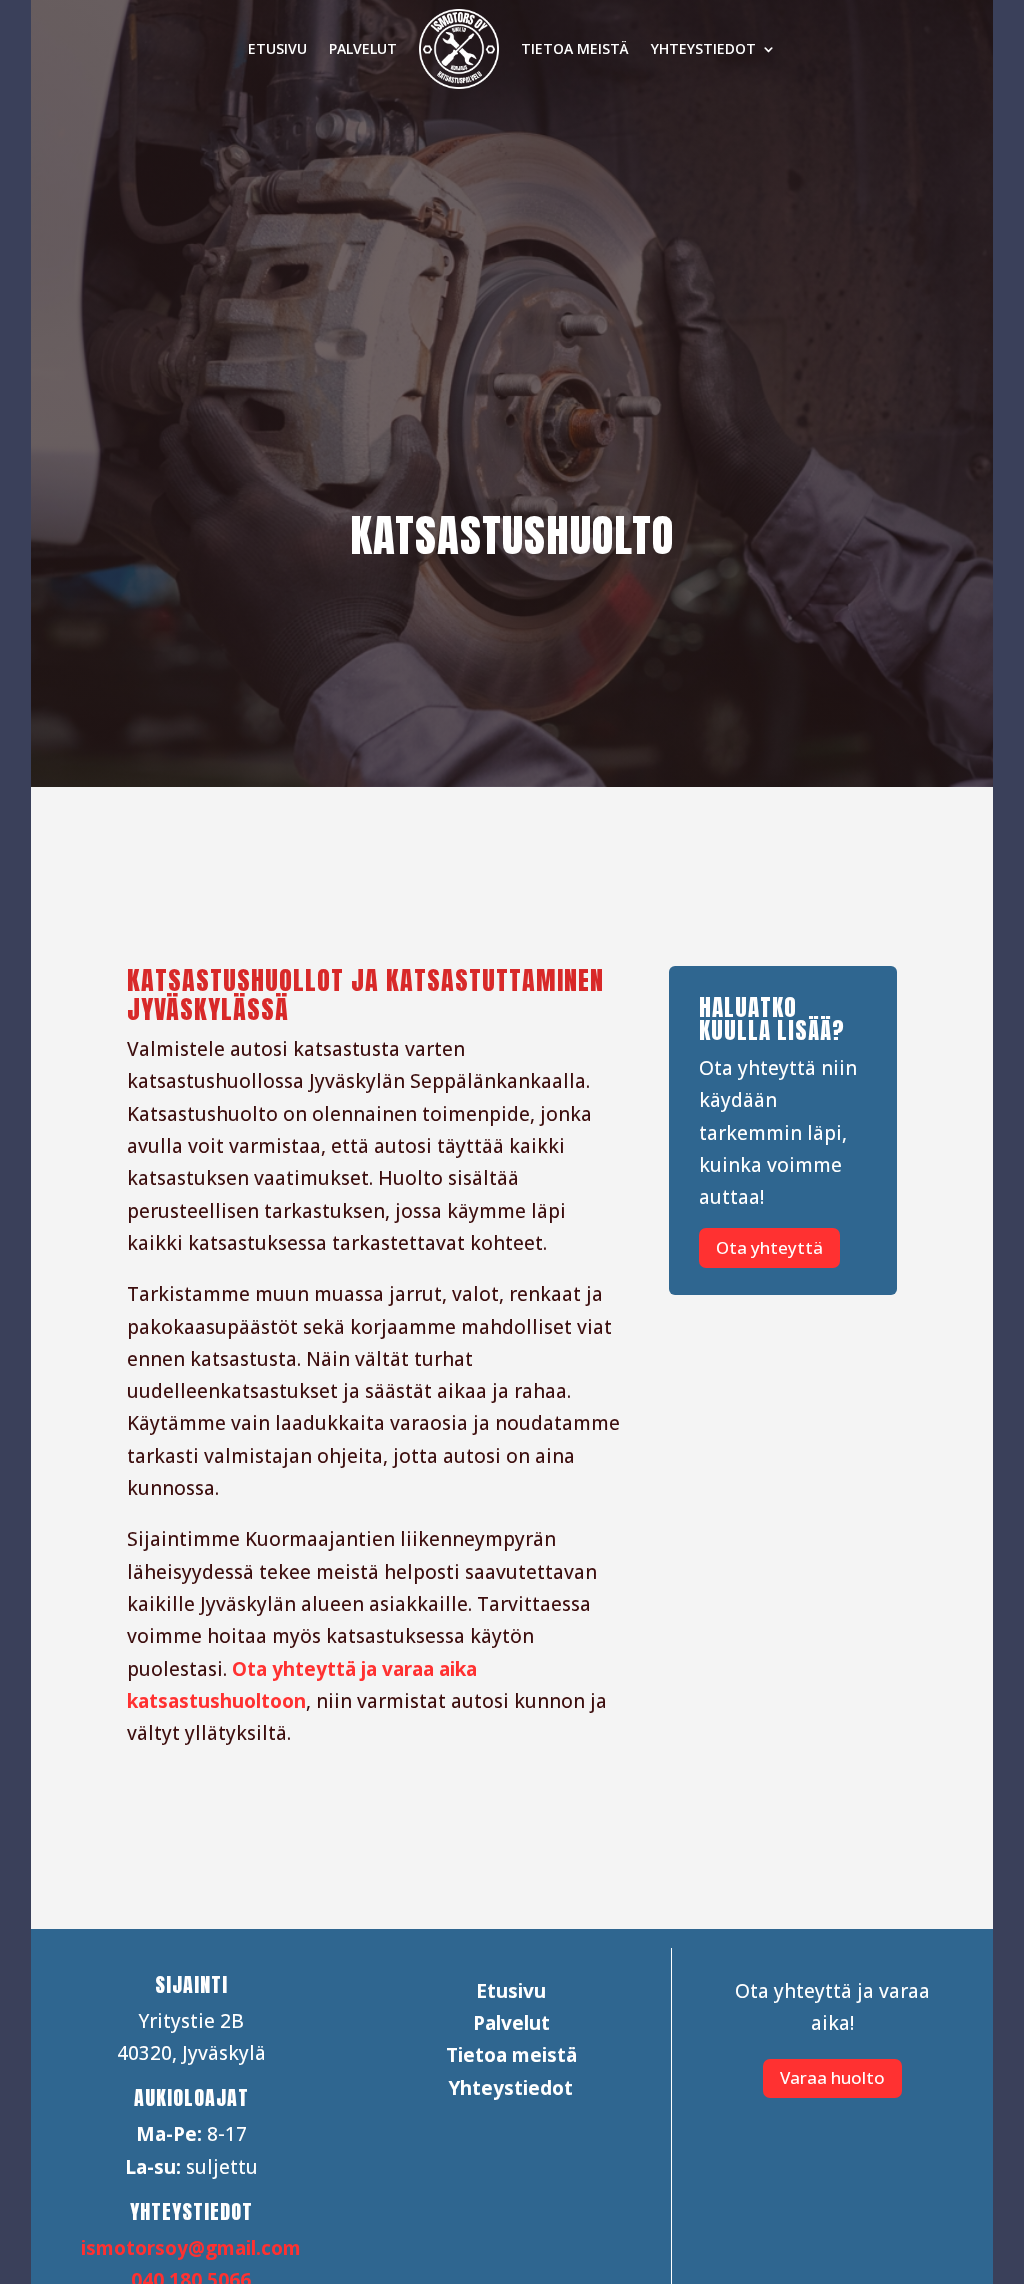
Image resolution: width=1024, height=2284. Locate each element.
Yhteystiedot (703, 48)
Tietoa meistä (575, 48)
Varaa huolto (832, 2077)
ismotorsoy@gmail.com (191, 2248)
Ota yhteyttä (769, 1247)
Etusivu (277, 48)
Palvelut (363, 48)
